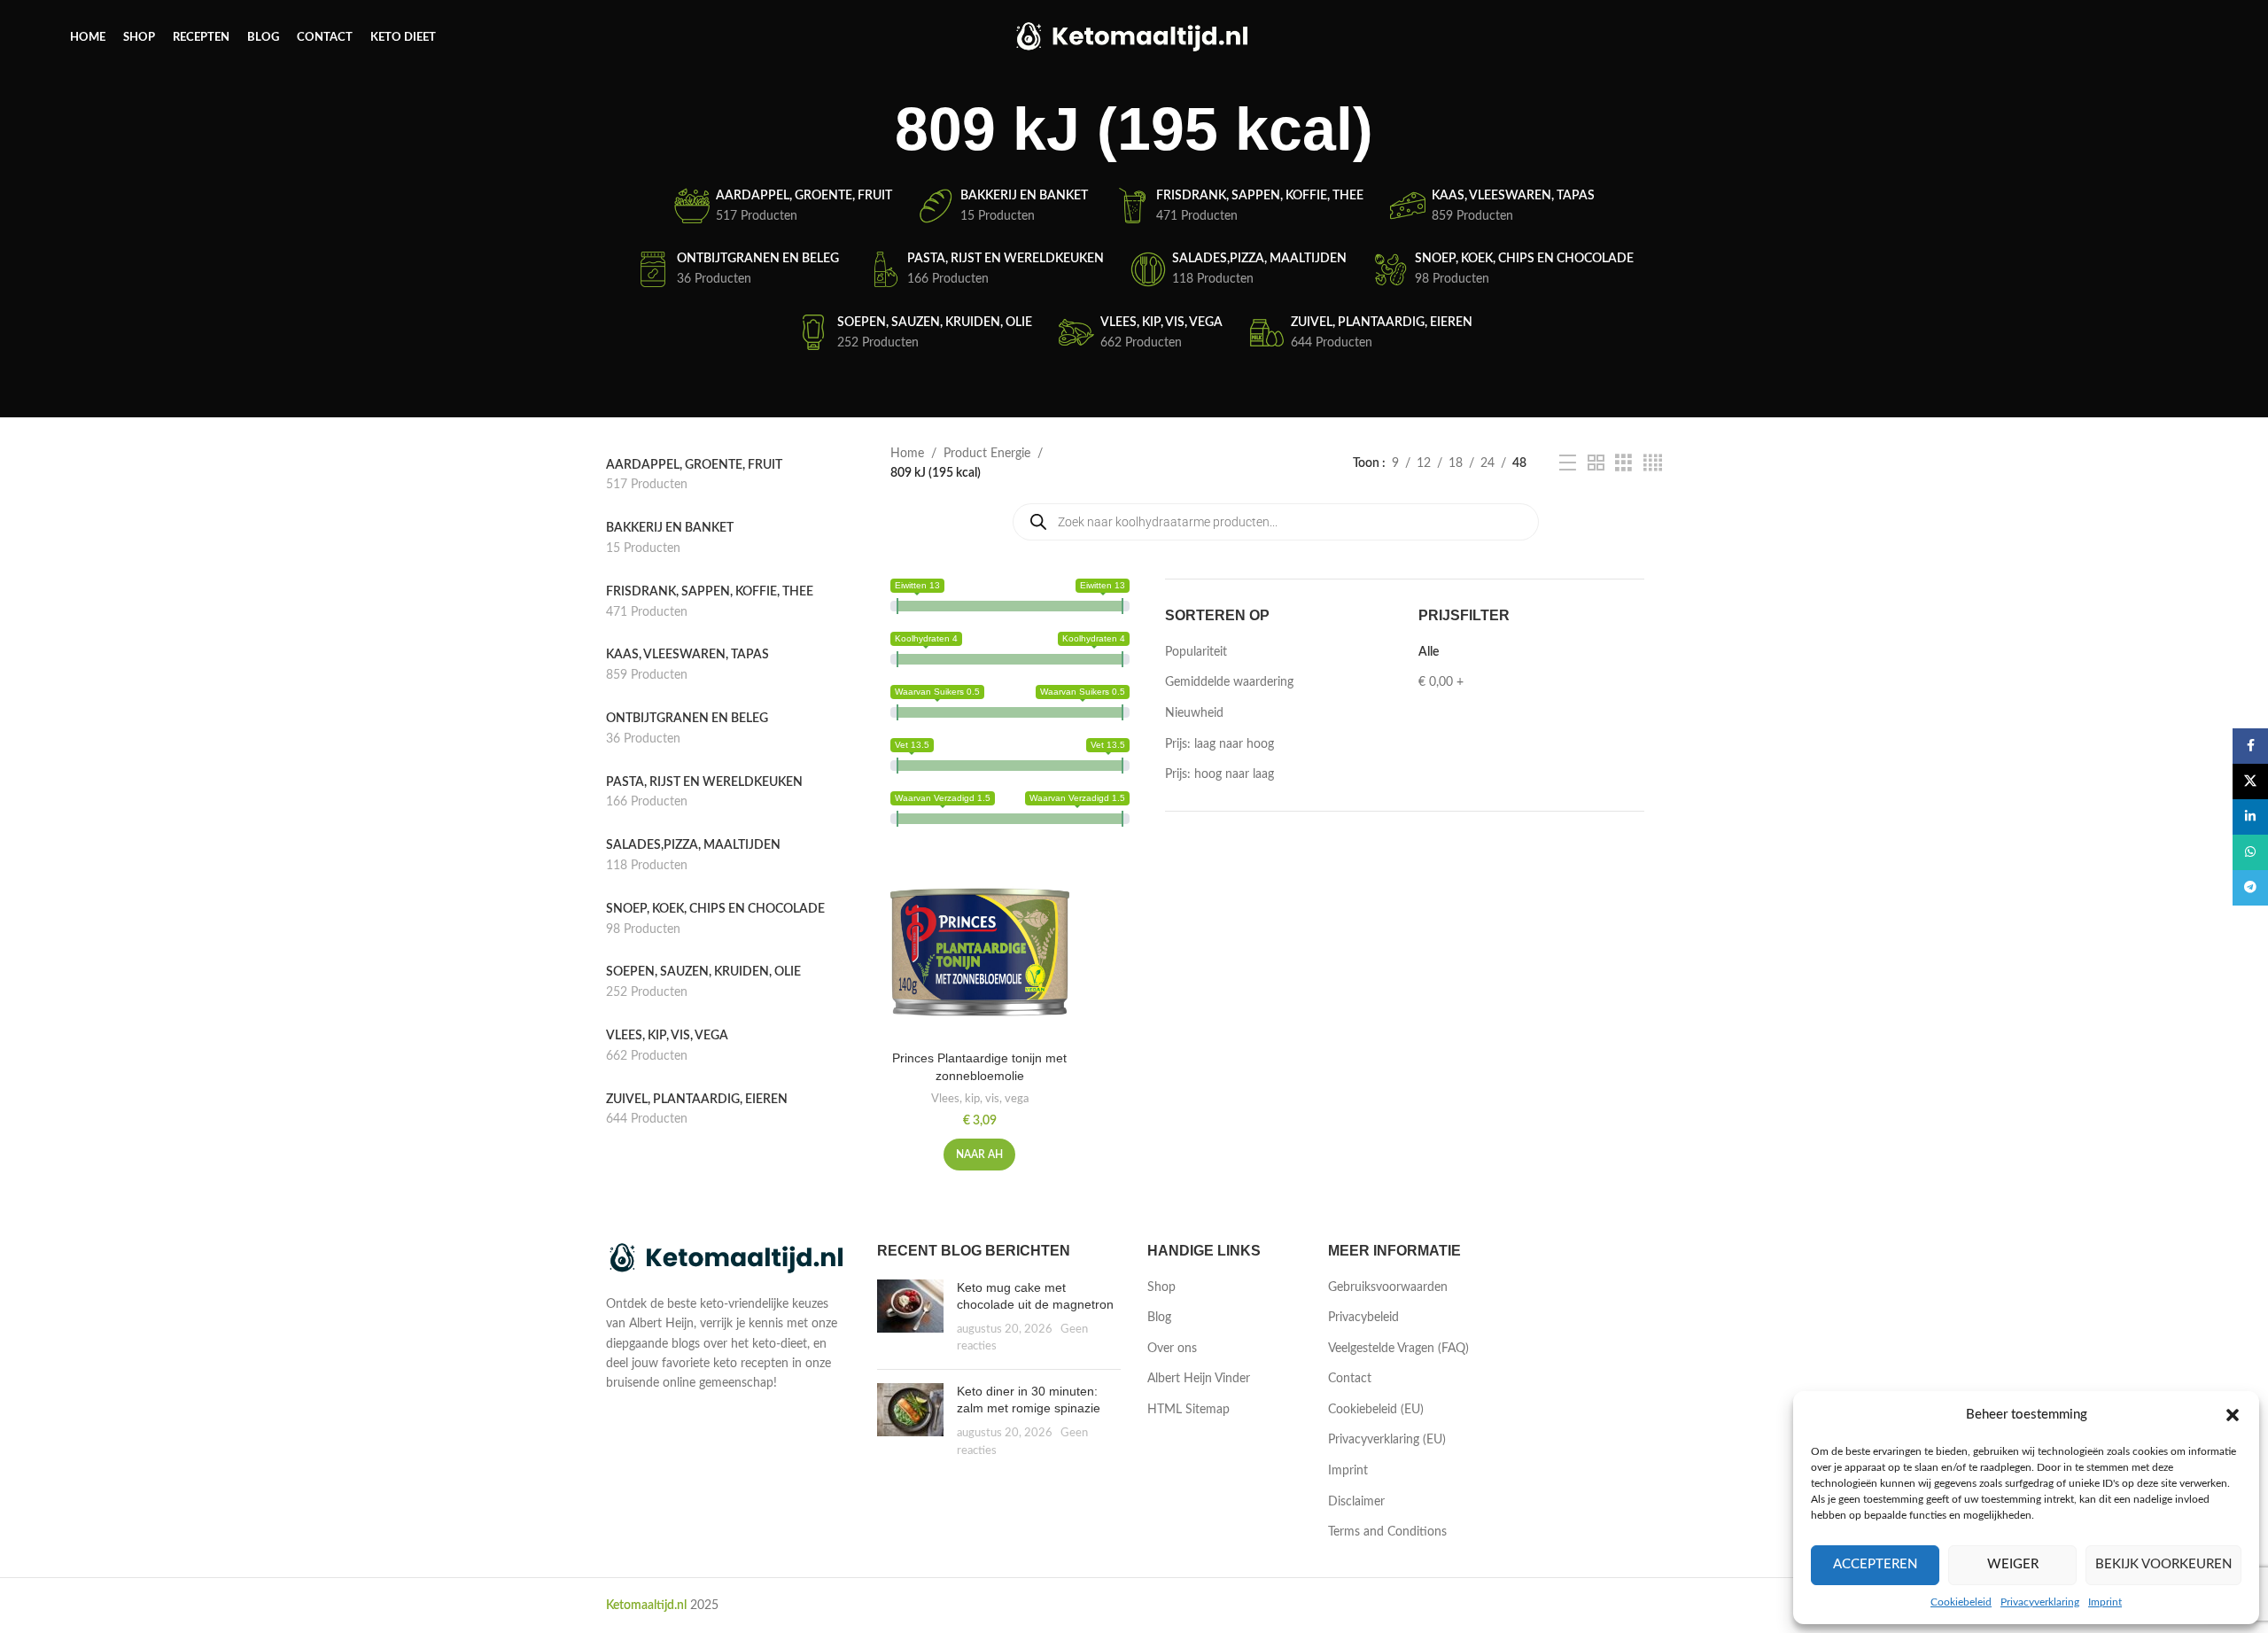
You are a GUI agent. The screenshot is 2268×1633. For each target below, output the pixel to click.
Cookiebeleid (1961, 1602)
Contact (1350, 1379)
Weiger (2013, 1564)
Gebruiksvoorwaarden (1388, 1287)
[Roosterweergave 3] (1623, 463)
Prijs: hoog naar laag (1219, 774)
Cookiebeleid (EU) (1376, 1410)
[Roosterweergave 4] (1653, 463)
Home (907, 454)
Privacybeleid (1363, 1318)
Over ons (1172, 1349)
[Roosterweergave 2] (1596, 463)
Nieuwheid (1194, 713)
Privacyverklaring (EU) (1387, 1440)
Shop (1161, 1287)
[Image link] (728, 1259)
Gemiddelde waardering (1229, 682)
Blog (1159, 1318)
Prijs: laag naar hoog (1219, 744)
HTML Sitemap (1188, 1410)
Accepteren (1875, 1564)
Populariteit (1196, 652)
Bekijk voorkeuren (2163, 1564)
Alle (1429, 652)
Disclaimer (1356, 1502)
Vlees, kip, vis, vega (980, 1099)
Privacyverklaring (2040, 1602)
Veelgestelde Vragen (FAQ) (1398, 1349)
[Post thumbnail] (910, 1318)
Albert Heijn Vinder (1199, 1379)
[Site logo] (1134, 37)
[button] (2233, 1415)
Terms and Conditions (1387, 1532)
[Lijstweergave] (1568, 463)
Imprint (2105, 1602)
